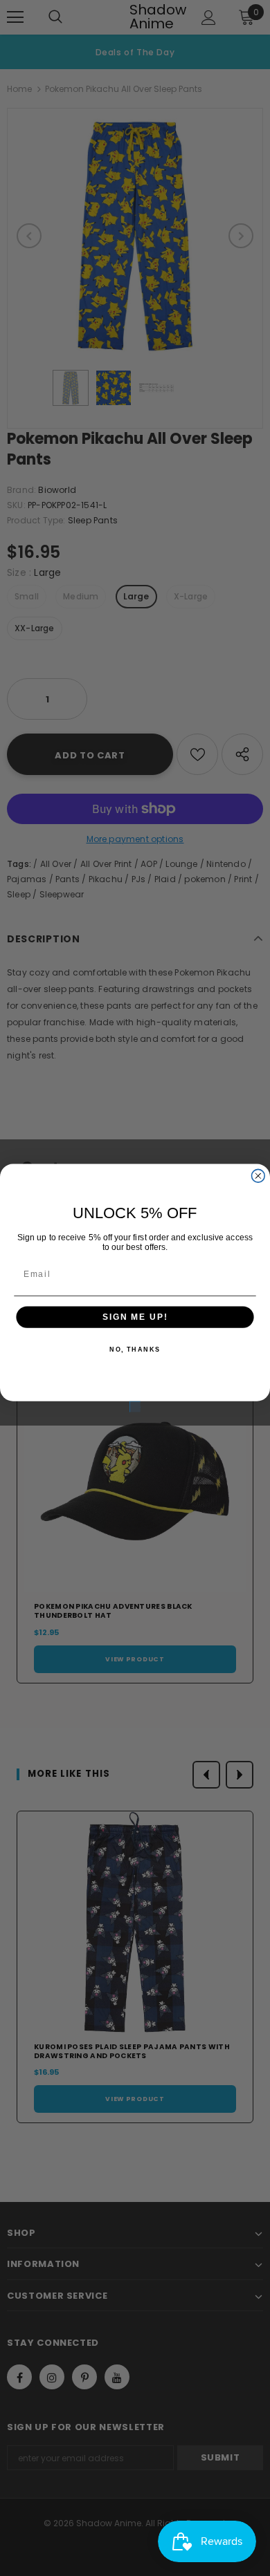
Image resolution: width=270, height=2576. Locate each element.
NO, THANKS (135, 1350)
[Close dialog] (258, 1176)
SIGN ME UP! (135, 1317)
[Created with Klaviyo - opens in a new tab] (135, 1407)
